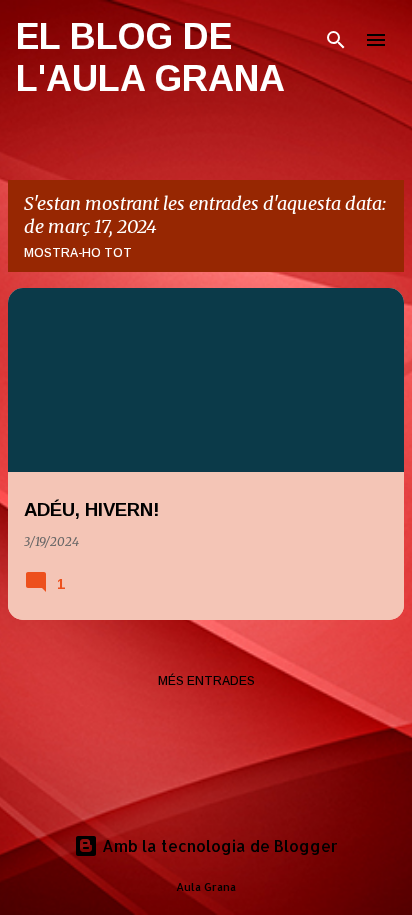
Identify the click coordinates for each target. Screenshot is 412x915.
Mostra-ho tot (78, 253)
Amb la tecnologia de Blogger (218, 845)
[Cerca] (336, 40)
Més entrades (206, 681)
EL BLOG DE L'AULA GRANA (150, 57)
